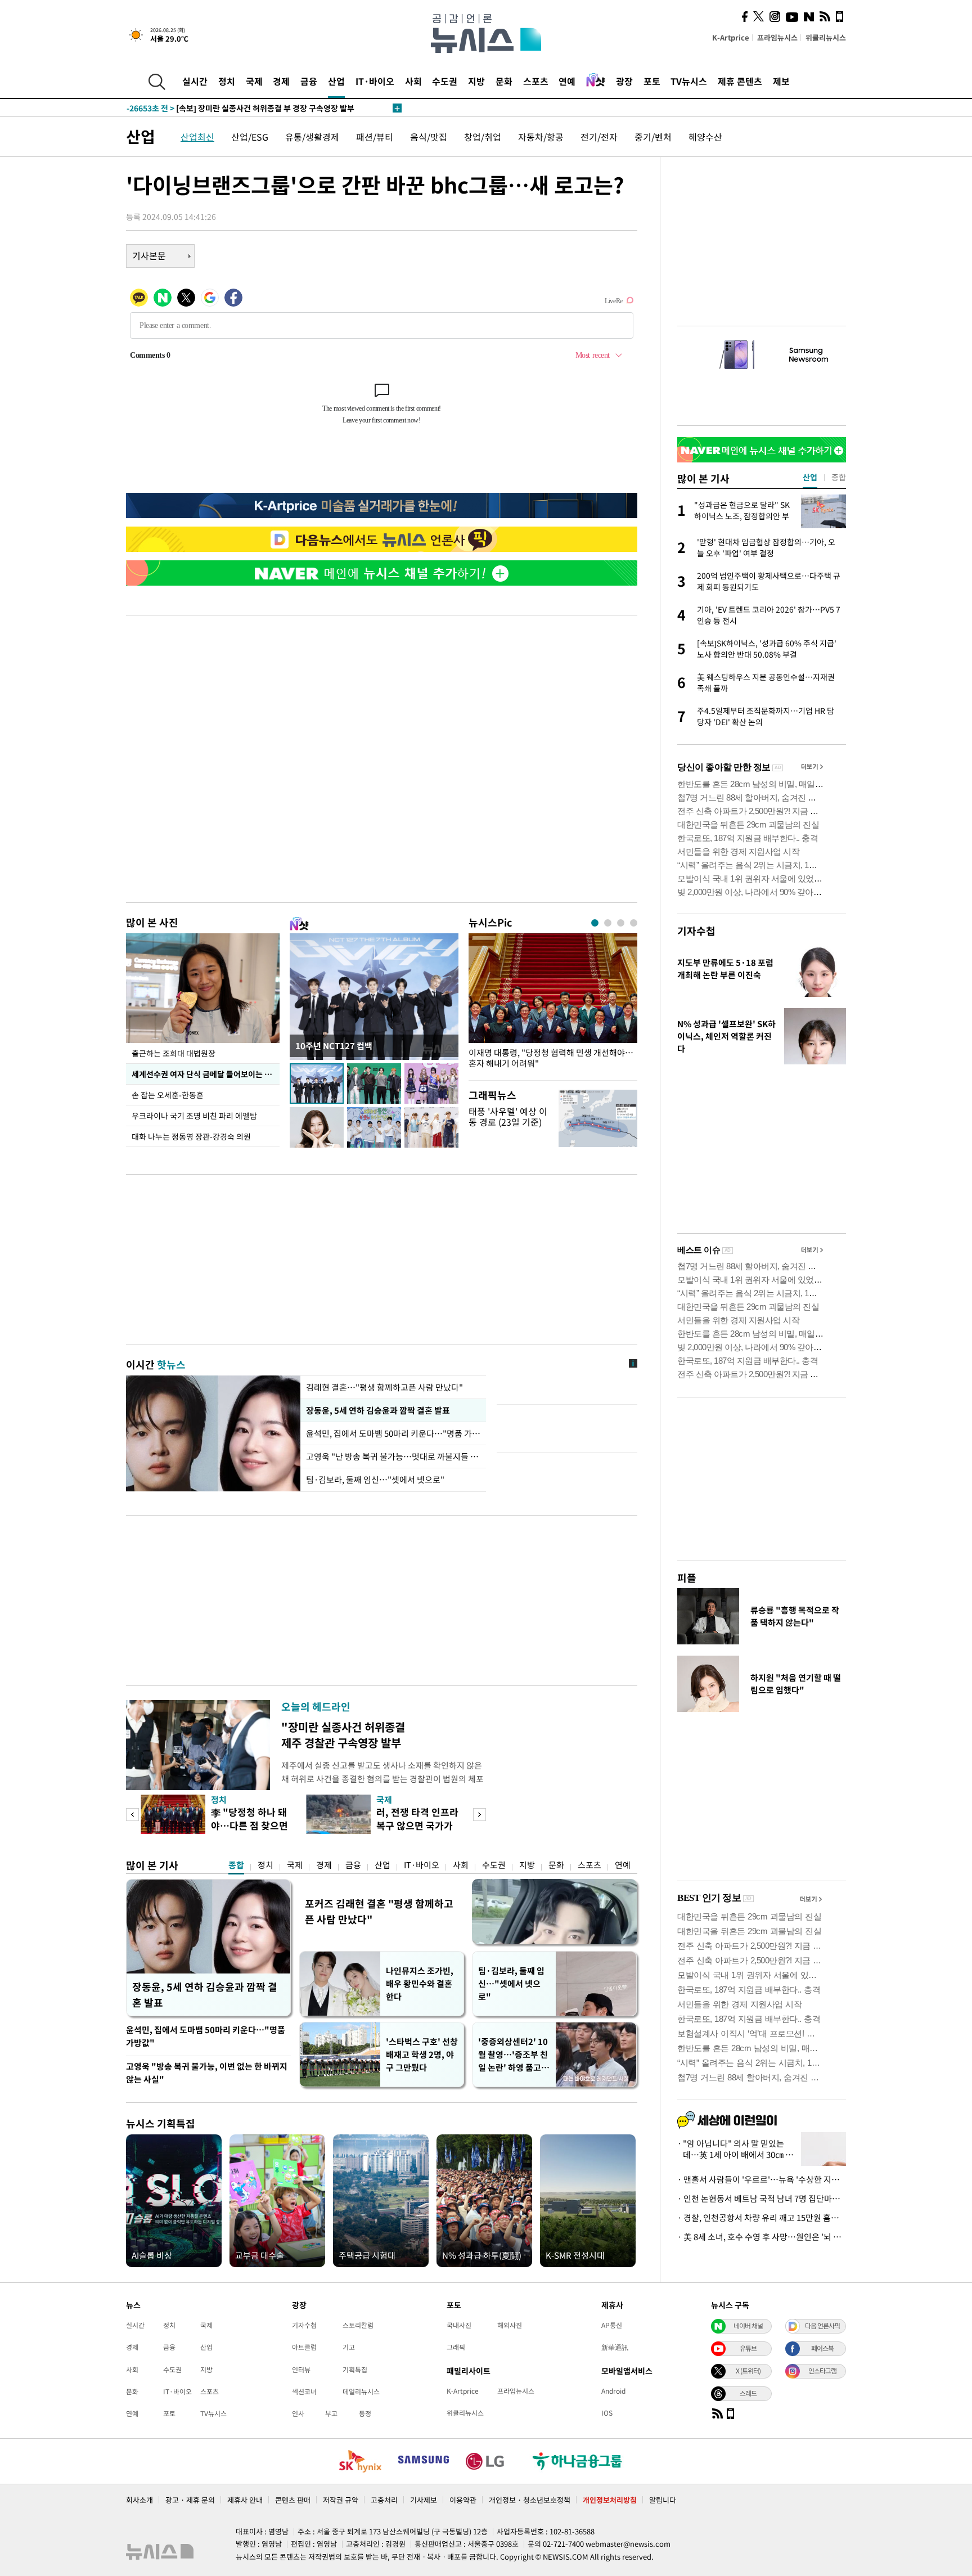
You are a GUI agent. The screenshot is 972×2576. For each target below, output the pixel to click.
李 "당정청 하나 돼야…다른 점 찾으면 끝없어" (249, 1825)
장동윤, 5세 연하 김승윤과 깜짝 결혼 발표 (378, 1410)
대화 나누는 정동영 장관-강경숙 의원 (191, 1136)
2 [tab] (608, 923)
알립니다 (663, 2500)
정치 (227, 81)
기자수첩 (696, 931)
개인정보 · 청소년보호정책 (530, 2500)
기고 (349, 2347)
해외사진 (510, 2325)
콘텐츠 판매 (293, 2500)
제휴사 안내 (245, 2500)
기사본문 (149, 255)
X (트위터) (748, 2371)
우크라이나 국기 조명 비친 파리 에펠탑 (194, 1116)
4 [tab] (634, 923)
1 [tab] (595, 923)
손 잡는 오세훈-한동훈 (168, 1095)
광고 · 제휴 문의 (190, 2500)
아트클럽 (304, 2347)
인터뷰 (301, 2370)
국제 (254, 81)
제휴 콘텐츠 (740, 81)
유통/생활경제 (312, 137)
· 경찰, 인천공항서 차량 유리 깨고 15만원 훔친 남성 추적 (762, 2218)
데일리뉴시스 (361, 2391)
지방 (476, 81)
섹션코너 (304, 2391)
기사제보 (424, 2500)
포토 (652, 81)
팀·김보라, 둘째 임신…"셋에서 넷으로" (375, 1480)
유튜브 (748, 2348)
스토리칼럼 (358, 2325)
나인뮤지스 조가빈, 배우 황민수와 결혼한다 (420, 1984)
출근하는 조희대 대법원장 (174, 1053)
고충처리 (384, 2500)
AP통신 (612, 2325)
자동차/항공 (541, 137)
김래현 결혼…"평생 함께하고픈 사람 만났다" (384, 1387)
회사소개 (139, 2500)
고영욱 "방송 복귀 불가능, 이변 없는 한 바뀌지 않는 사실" (207, 2073)
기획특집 (355, 2370)
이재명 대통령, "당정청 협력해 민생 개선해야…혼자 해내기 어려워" (551, 1058)
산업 (336, 81)
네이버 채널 (748, 2326)
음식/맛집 (429, 137)
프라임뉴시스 (777, 37)
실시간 (195, 81)
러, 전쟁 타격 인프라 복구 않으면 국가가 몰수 (417, 1825)
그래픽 (456, 2347)
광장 (624, 81)
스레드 (748, 2393)
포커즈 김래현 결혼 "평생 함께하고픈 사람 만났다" (379, 1911)
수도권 (445, 81)
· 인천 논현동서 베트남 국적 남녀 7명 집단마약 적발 (762, 2199)
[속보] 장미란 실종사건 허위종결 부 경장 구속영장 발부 (240, 108)
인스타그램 (822, 2371)
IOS (607, 2413)
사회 (413, 81)
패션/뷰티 (375, 137)
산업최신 (197, 137)
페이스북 (822, 2348)
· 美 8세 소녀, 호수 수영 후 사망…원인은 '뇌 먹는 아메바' (762, 2237)
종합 (236, 1865)
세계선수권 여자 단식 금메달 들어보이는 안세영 (206, 1074)
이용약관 (463, 2500)
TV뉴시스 (689, 81)
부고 (331, 2413)
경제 (281, 81)
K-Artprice (731, 37)
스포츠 (536, 81)
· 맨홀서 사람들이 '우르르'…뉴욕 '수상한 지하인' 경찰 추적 (762, 2179)
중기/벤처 (653, 137)
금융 (309, 81)
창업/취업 (483, 137)
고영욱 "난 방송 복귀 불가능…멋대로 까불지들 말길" (393, 1456)
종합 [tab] (839, 477)
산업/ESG (250, 137)
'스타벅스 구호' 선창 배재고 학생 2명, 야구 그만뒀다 (422, 2054)
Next (480, 1815)
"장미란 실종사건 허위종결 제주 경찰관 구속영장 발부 (343, 1735)
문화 (504, 81)
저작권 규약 (341, 2500)
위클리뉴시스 (826, 37)
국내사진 (459, 2325)
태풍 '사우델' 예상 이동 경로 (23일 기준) (508, 1116)
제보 (781, 81)
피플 (687, 1578)
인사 (298, 2413)
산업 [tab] (810, 477)
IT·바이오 (375, 81)
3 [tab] (621, 923)
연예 (567, 81)
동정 (365, 2413)
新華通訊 (615, 2347)
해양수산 (705, 137)
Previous (132, 1815)
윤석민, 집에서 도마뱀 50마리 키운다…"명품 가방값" (393, 1433)
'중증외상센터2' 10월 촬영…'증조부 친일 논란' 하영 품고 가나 (513, 2055)
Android (613, 2391)
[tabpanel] (553, 1004)
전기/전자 (599, 137)
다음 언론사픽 (822, 2326)
